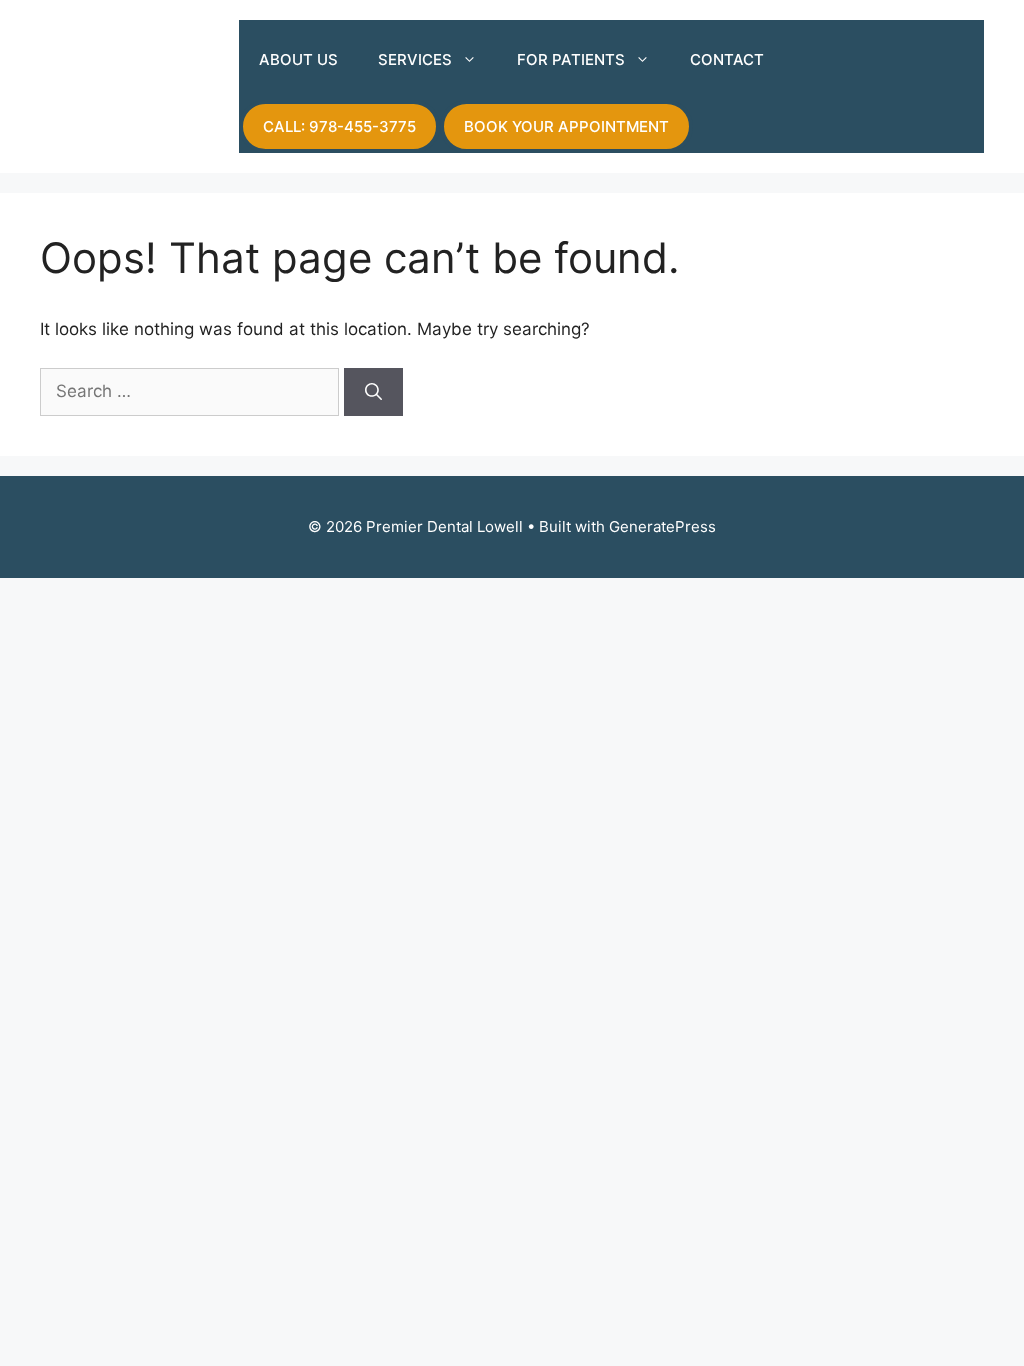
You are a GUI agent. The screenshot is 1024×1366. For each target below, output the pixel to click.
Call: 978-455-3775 (339, 126)
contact (727, 59)
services (415, 59)
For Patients (571, 59)
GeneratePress (662, 526)
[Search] (373, 392)
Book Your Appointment (566, 126)
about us (298, 59)
